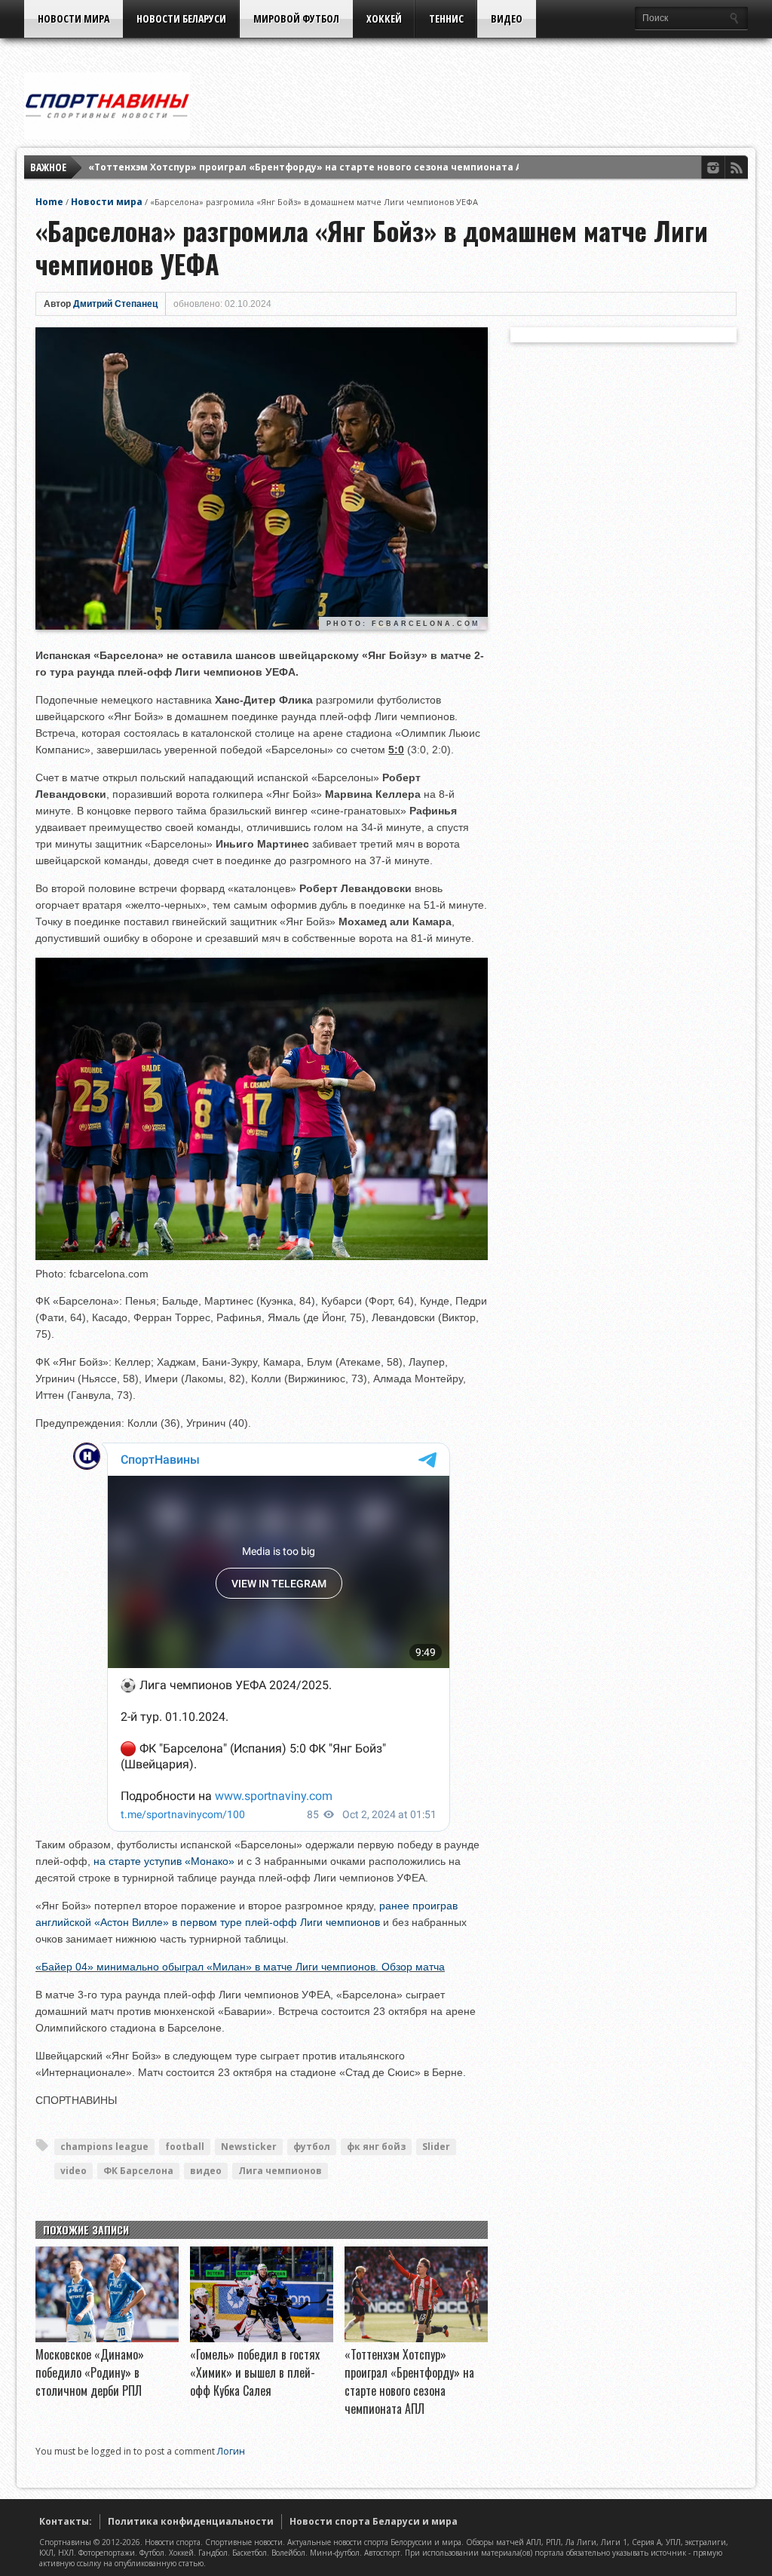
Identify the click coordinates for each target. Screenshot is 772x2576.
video (74, 2171)
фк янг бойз (376, 2147)
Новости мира (74, 18)
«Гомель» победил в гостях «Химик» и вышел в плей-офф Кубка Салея (255, 2372)
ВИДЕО (507, 18)
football (185, 2147)
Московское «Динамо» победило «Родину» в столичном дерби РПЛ (90, 2372)
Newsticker (249, 2147)
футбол (312, 2147)
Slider (436, 2147)
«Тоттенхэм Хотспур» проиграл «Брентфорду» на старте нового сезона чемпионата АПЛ (312, 167)
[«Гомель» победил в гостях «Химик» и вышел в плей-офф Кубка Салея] (262, 2338)
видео (206, 2171)
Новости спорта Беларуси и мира (374, 2521)
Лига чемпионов (280, 2171)
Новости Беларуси (181, 18)
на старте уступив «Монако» (164, 1861)
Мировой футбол (296, 18)
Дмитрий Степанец (115, 304)
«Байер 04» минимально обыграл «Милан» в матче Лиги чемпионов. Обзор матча (240, 1967)
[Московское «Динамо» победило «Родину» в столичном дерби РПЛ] (107, 2338)
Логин (231, 2451)
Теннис (446, 18)
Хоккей (384, 18)
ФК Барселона (138, 2171)
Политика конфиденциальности (191, 2521)
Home (49, 202)
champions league (104, 2147)
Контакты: (66, 2521)
